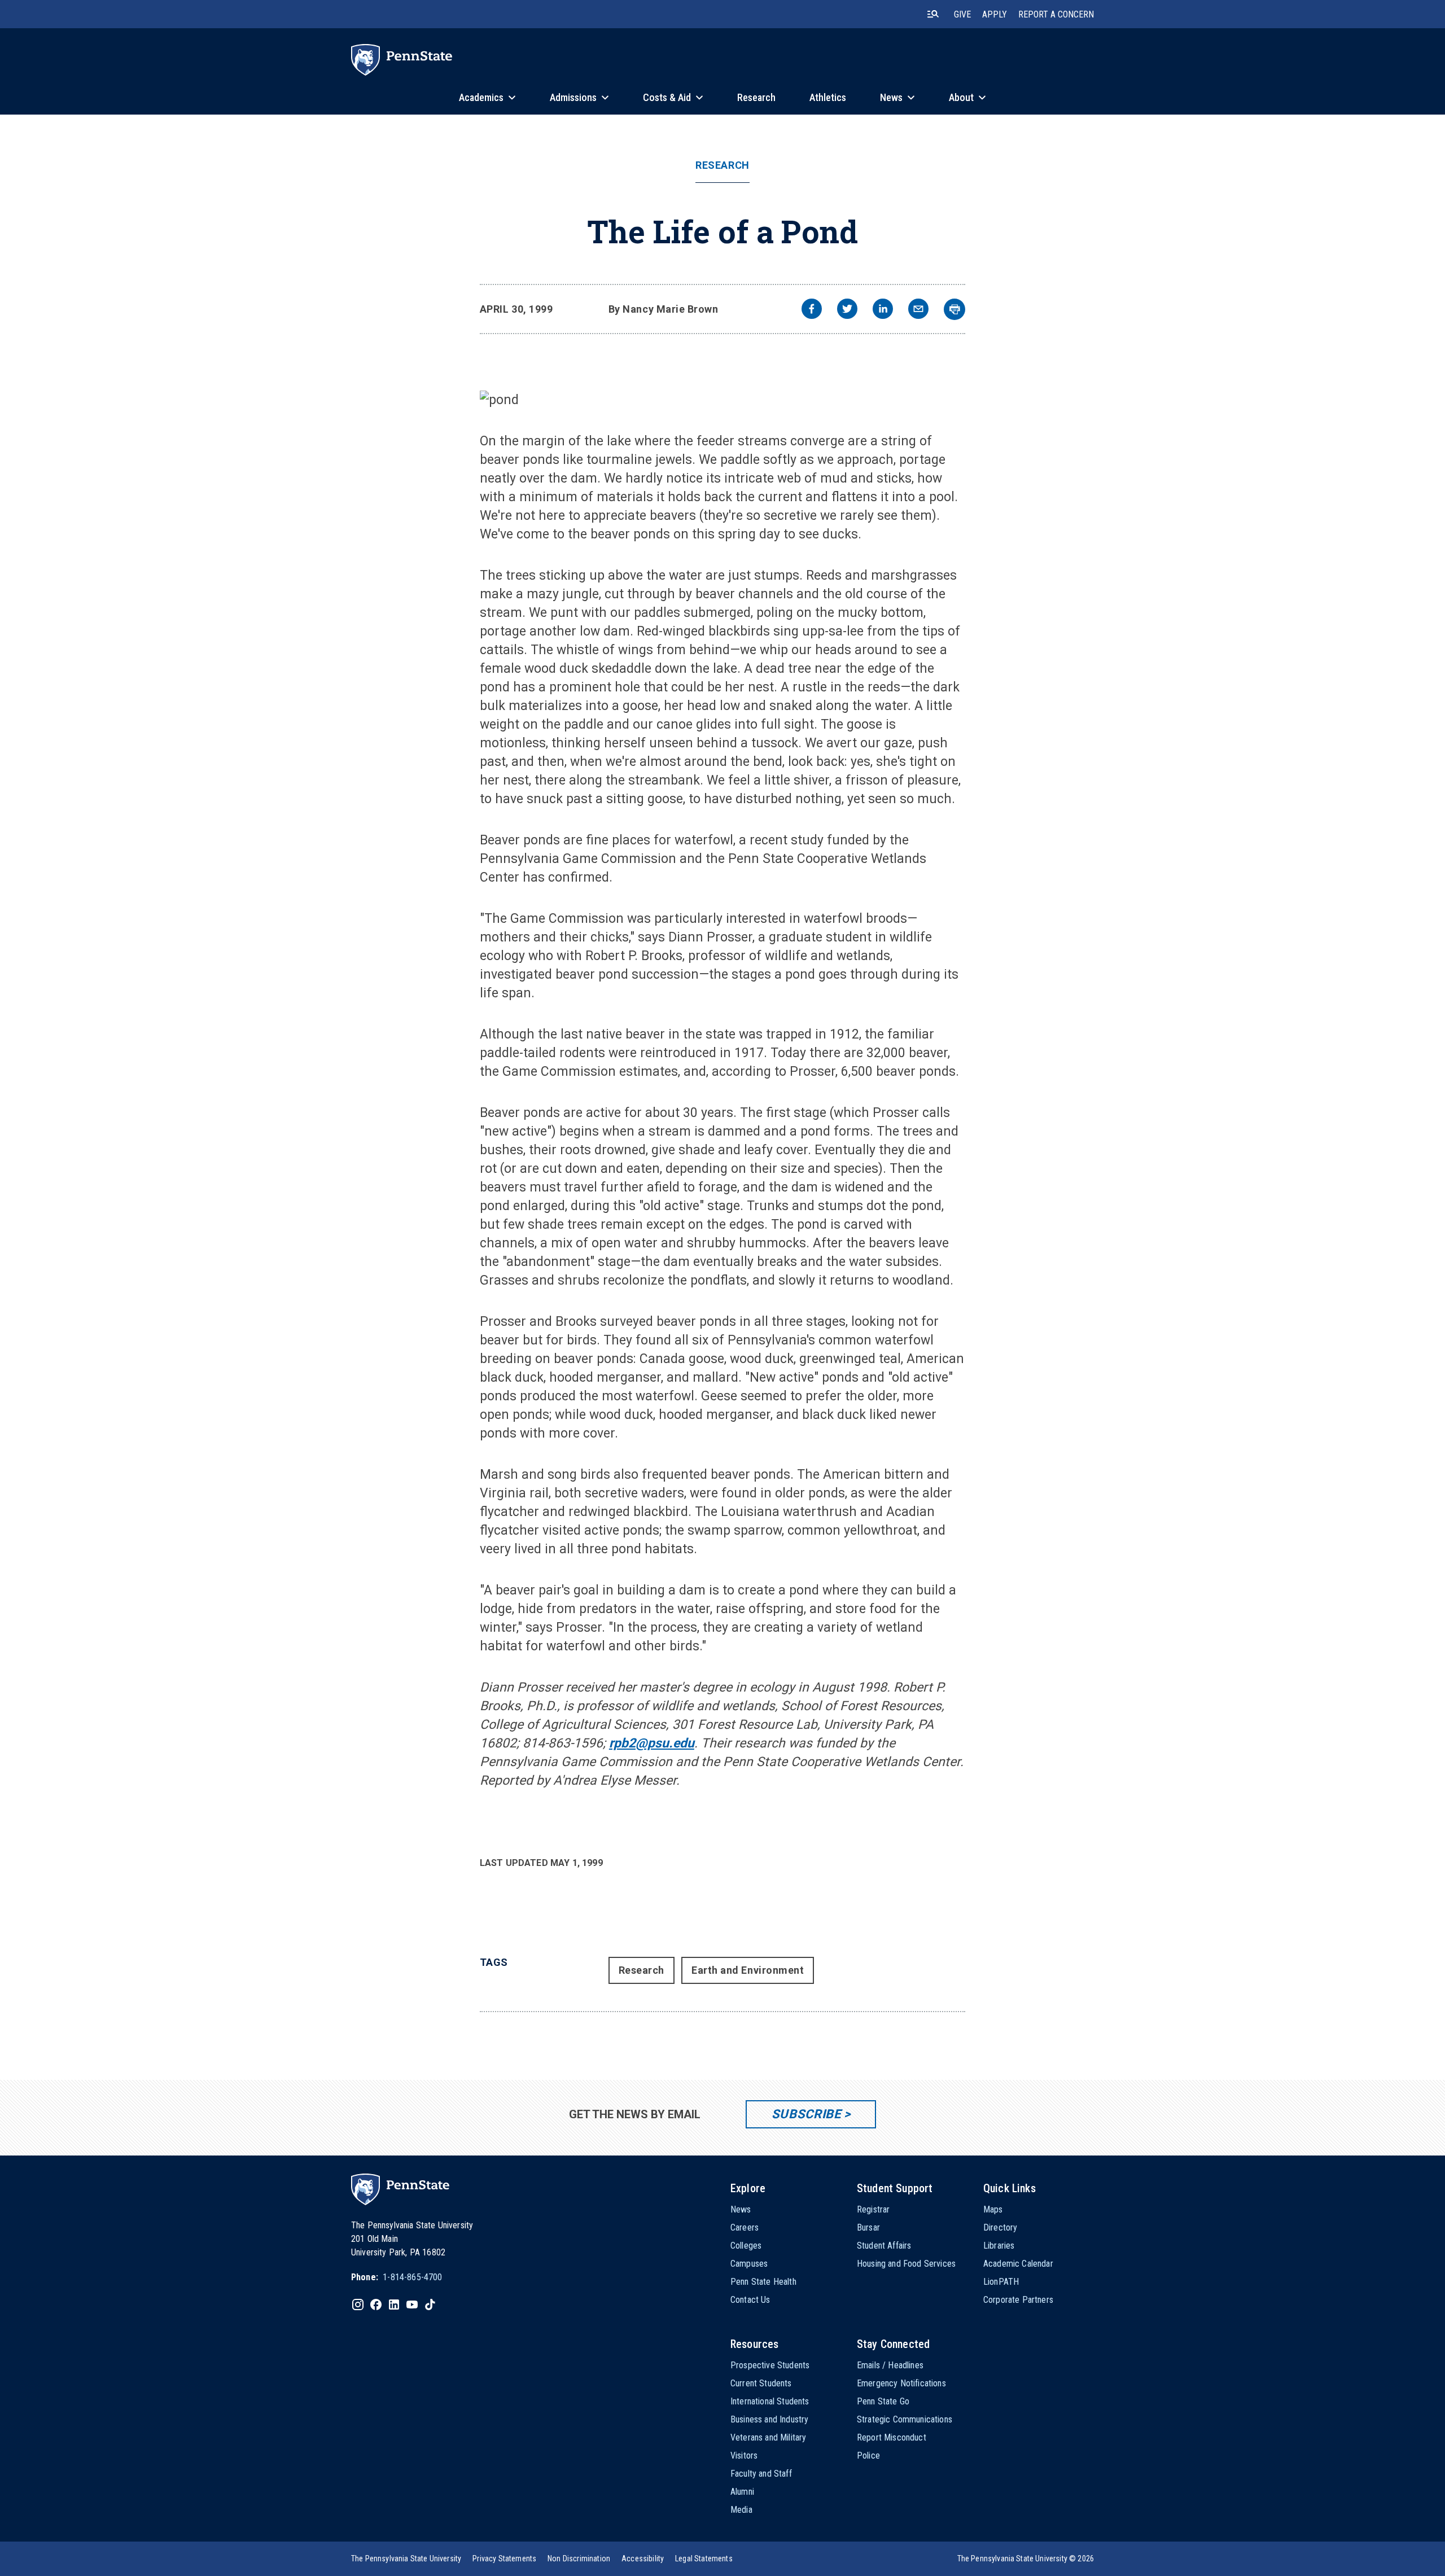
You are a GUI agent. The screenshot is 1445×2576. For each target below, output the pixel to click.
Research (722, 165)
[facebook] (812, 310)
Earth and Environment (748, 1970)
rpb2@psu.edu (652, 1743)
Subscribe (806, 2114)
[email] (918, 310)
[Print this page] (954, 309)
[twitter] (847, 310)
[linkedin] (883, 310)
